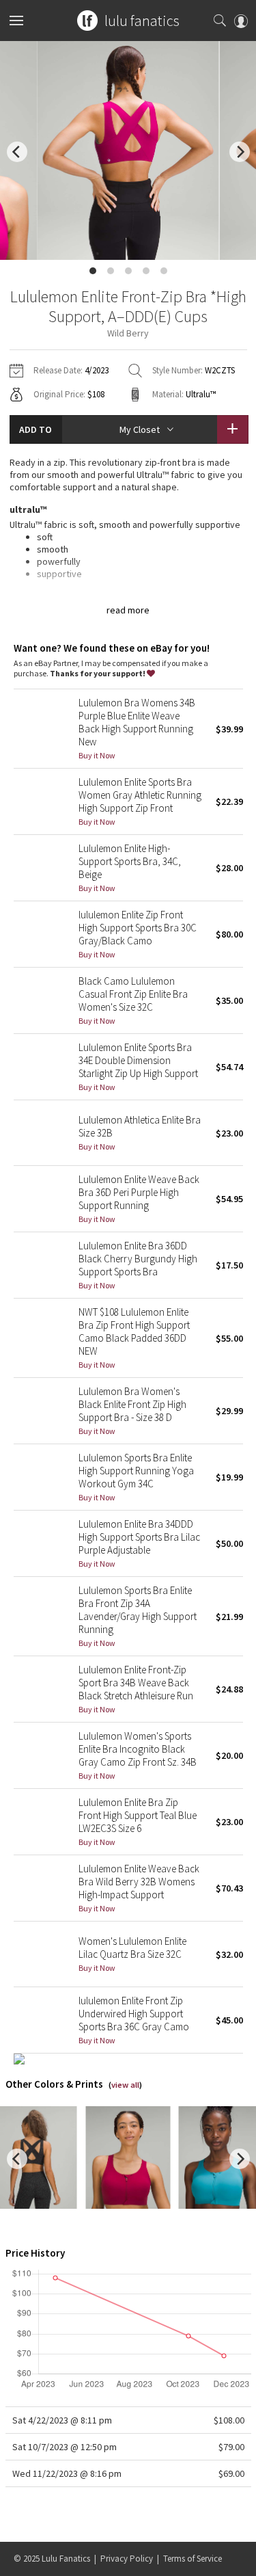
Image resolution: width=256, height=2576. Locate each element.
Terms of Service (193, 2559)
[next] (240, 152)
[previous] (17, 152)
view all (125, 2085)
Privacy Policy (127, 2559)
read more (128, 610)
